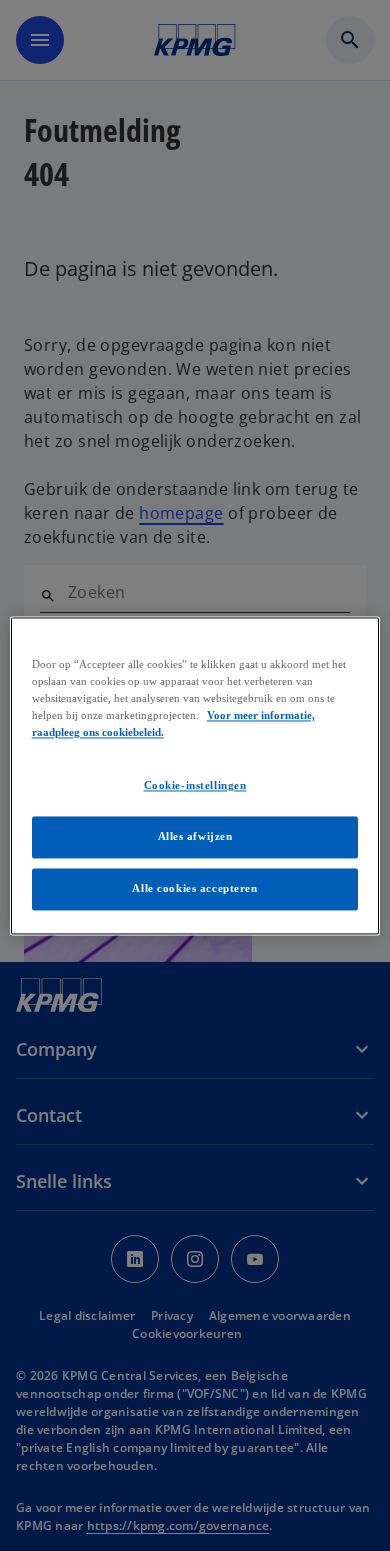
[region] (195, 775)
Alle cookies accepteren (194, 888)
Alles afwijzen (195, 836)
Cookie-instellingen (195, 785)
